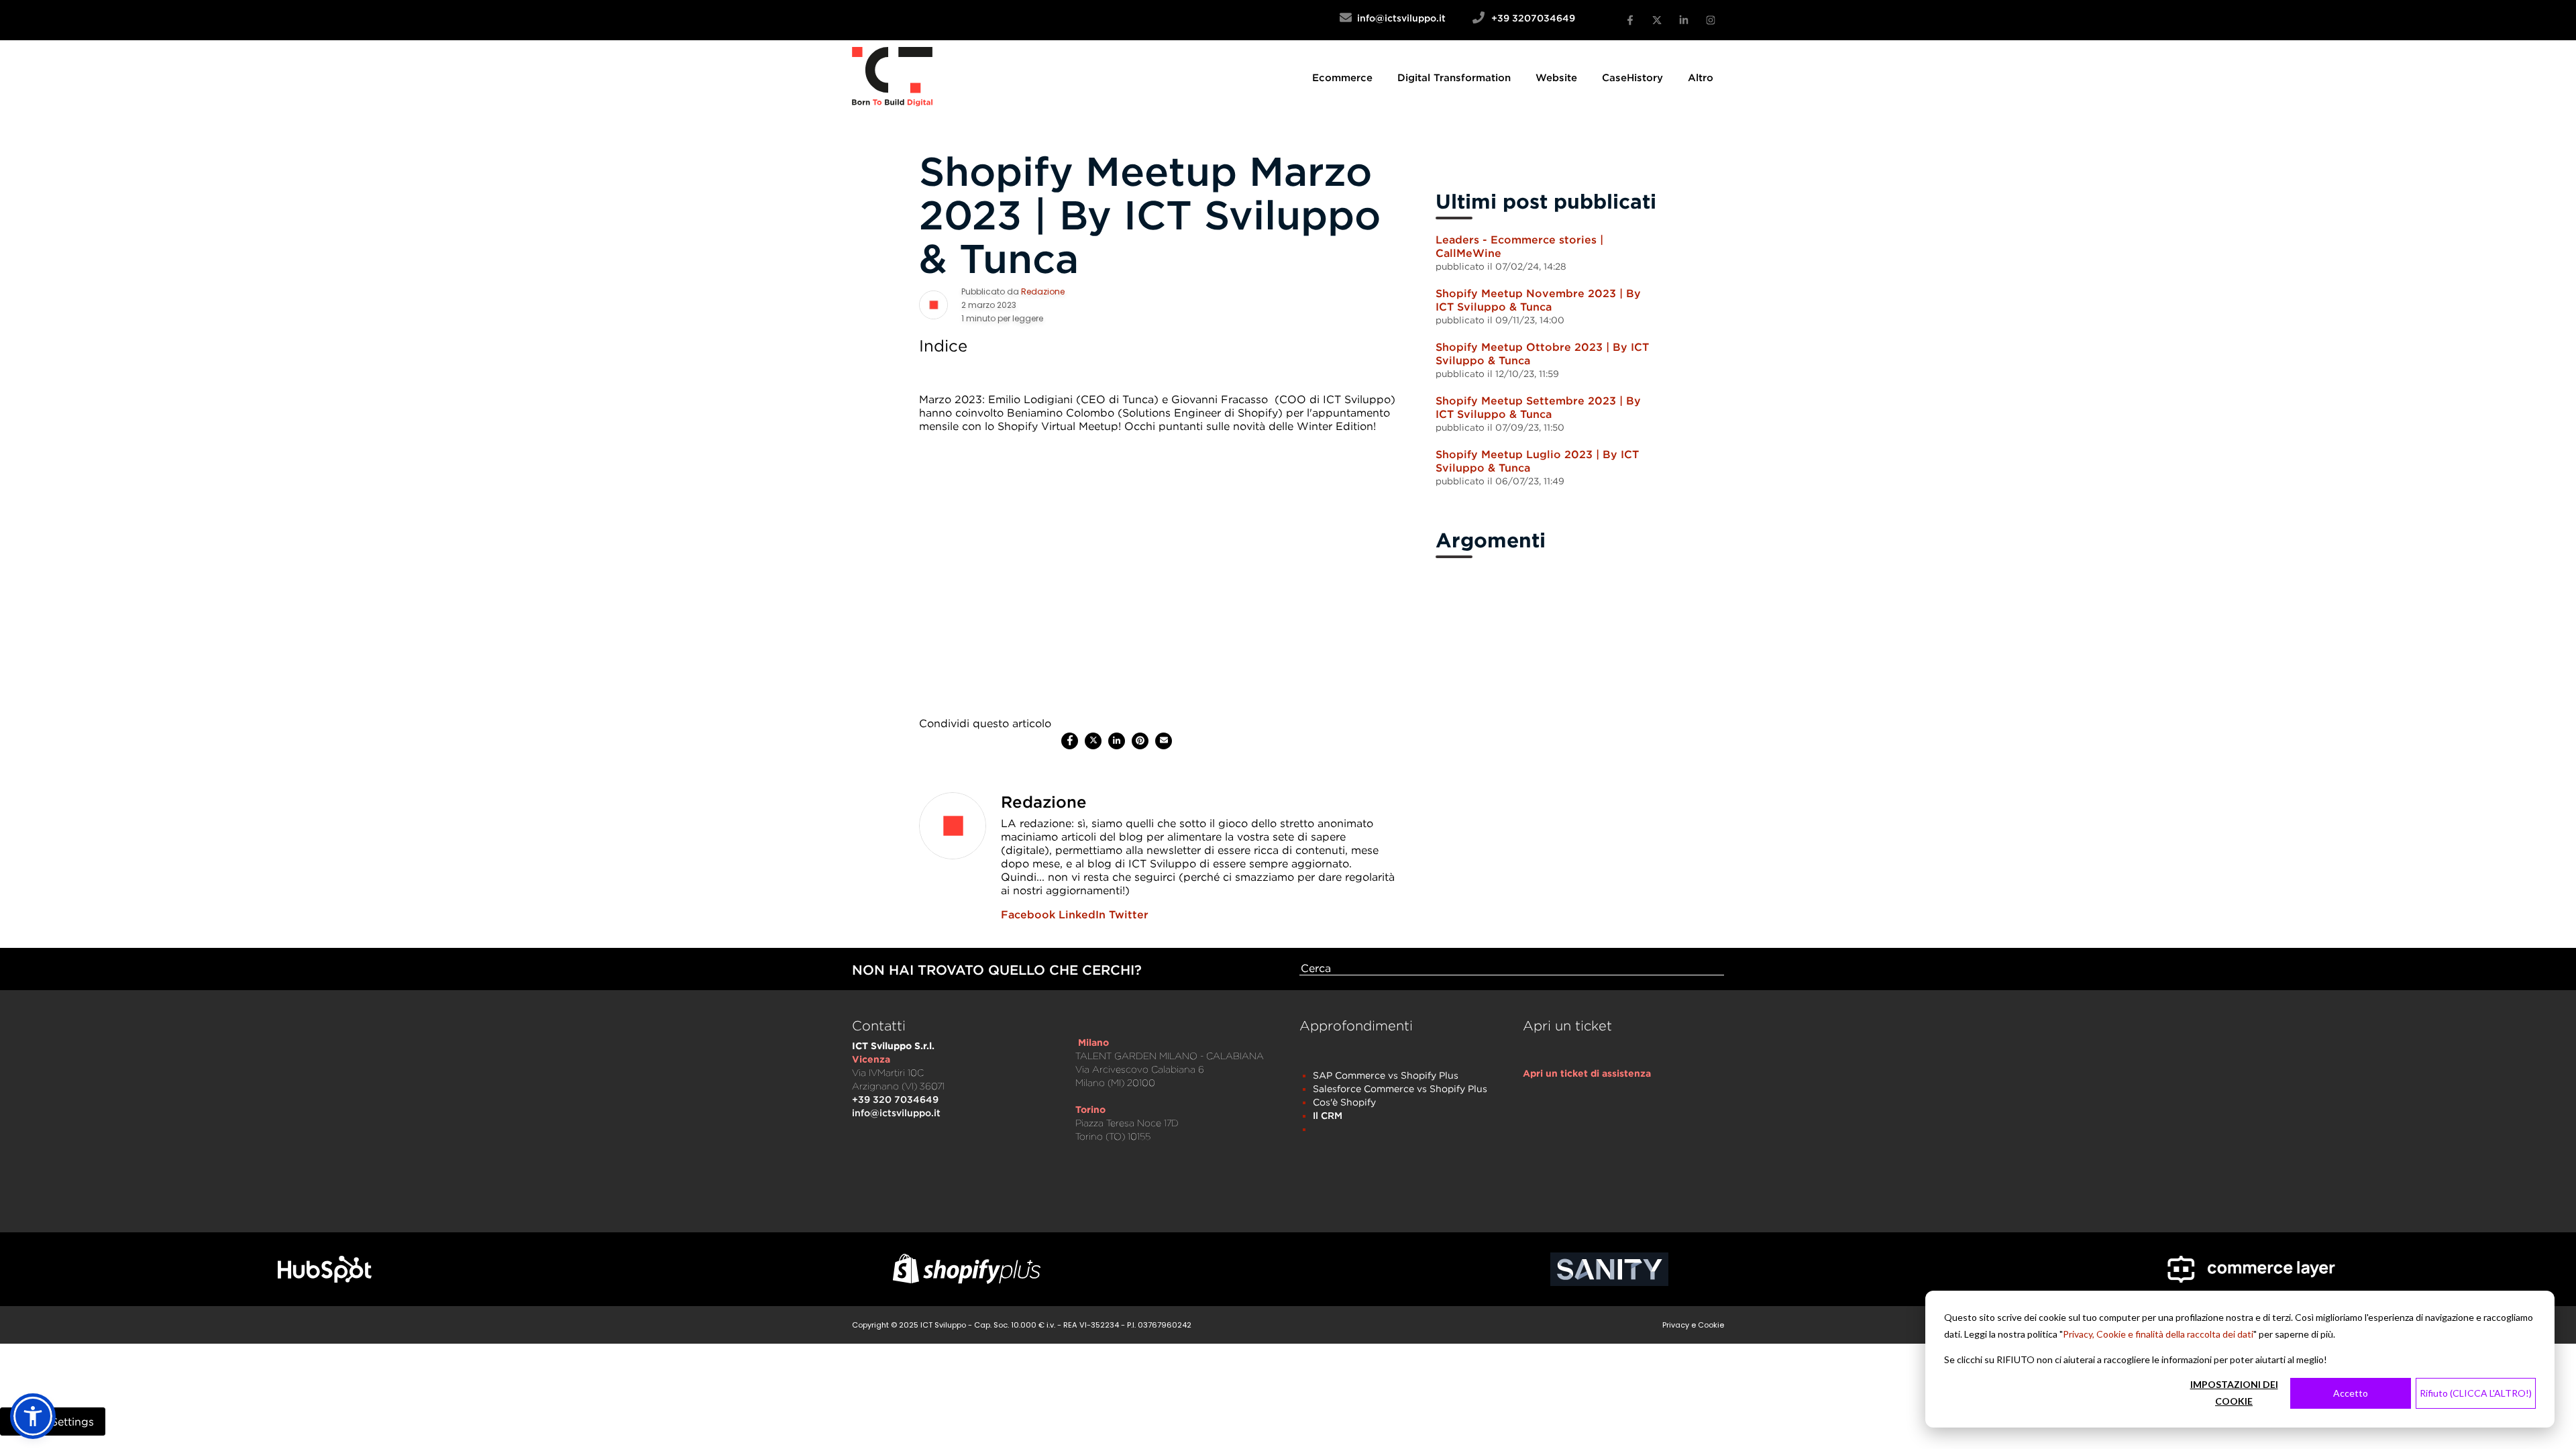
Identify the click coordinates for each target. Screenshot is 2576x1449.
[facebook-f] (1630, 20)
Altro (1701, 77)
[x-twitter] (1657, 20)
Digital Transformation (1454, 77)
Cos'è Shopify (1344, 1102)
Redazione (1043, 291)
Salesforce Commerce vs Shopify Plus (1400, 1088)
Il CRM (1328, 1115)
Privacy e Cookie (1693, 1325)
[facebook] (1070, 741)
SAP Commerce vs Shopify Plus (1386, 1075)
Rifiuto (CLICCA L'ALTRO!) (2476, 1393)
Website (1556, 77)
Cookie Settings (53, 1421)
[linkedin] (1117, 741)
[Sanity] (1609, 1269)
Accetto (2351, 1393)
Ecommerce (1342, 77)
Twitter (1129, 914)
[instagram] (1711, 20)
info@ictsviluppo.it (1412, 18)
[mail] (1164, 741)
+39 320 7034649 (895, 1099)
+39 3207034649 (1533, 18)
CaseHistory (1632, 77)
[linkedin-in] (1684, 20)
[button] (33, 1416)
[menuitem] (1342, 77)
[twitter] (1093, 741)
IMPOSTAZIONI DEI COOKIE (2234, 1393)
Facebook (1028, 914)
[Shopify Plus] (967, 1269)
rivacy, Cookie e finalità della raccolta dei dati (2161, 1334)
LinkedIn (1082, 914)
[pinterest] (1140, 741)
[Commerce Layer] (2252, 1269)
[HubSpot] (325, 1270)
